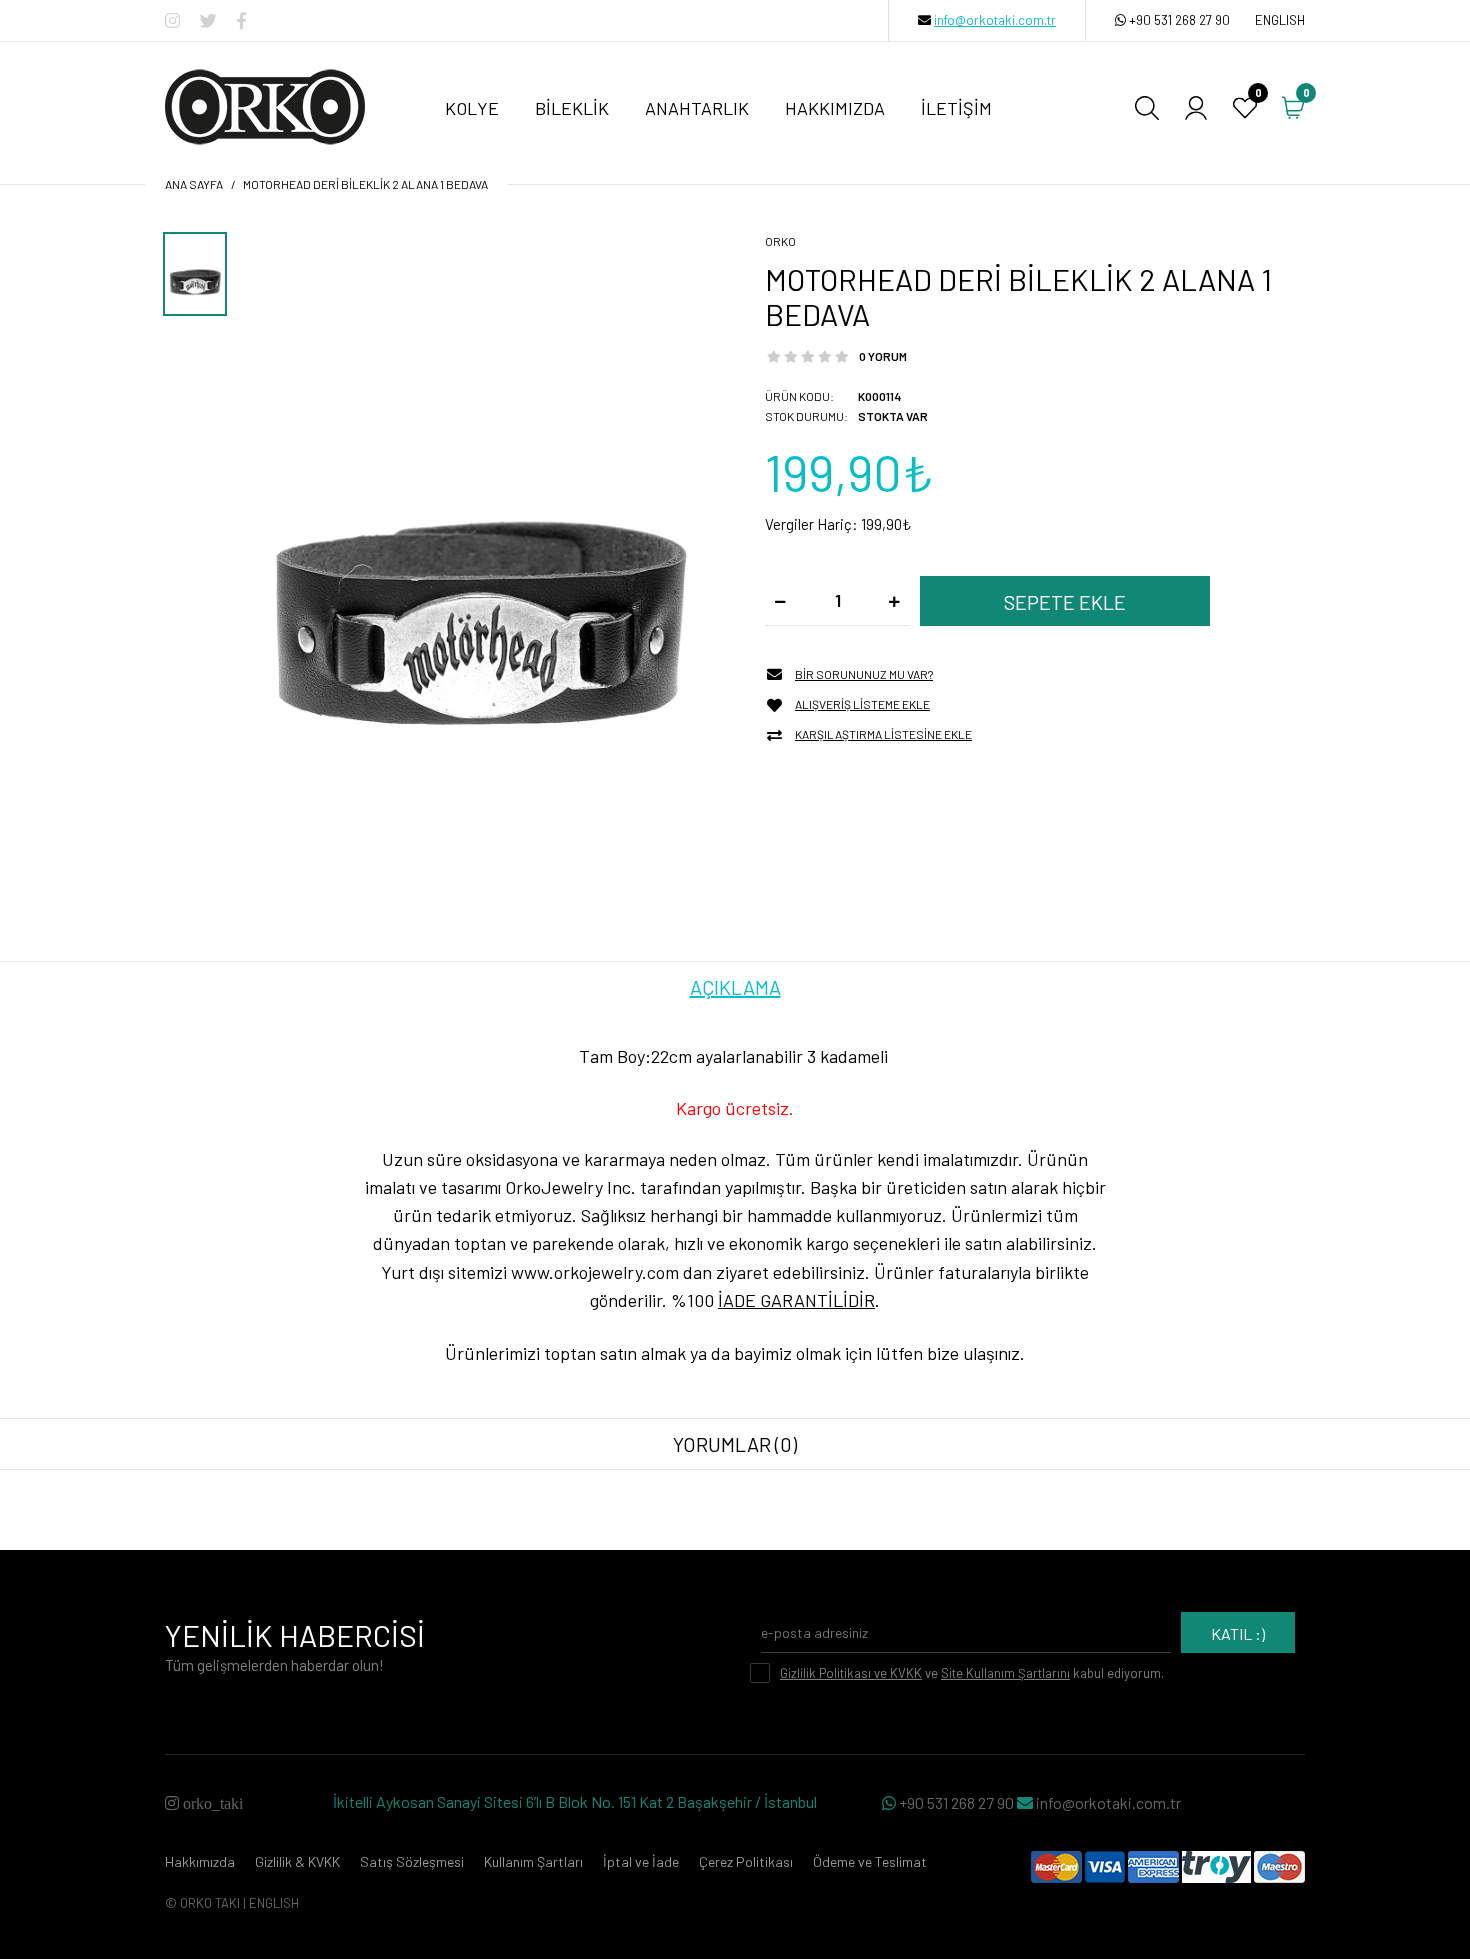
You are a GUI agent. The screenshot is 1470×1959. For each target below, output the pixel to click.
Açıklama (735, 987)
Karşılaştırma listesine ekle (883, 734)
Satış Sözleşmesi (412, 1861)
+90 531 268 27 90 (1179, 20)
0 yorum (883, 356)
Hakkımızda (200, 1861)
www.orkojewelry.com (595, 1272)
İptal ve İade (641, 1861)
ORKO (780, 241)
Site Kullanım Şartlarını (1005, 1673)
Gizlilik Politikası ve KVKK (851, 1673)
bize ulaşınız (973, 1353)
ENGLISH (1280, 20)
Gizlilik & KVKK (297, 1861)
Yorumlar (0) (735, 1444)
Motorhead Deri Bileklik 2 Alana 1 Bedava (365, 184)
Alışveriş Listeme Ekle (862, 704)
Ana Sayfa (194, 184)
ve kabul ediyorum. (972, 1673)
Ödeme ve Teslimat (870, 1861)
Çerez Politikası (746, 1861)
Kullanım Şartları (533, 1861)
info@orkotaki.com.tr (995, 20)
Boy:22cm (654, 1056)
